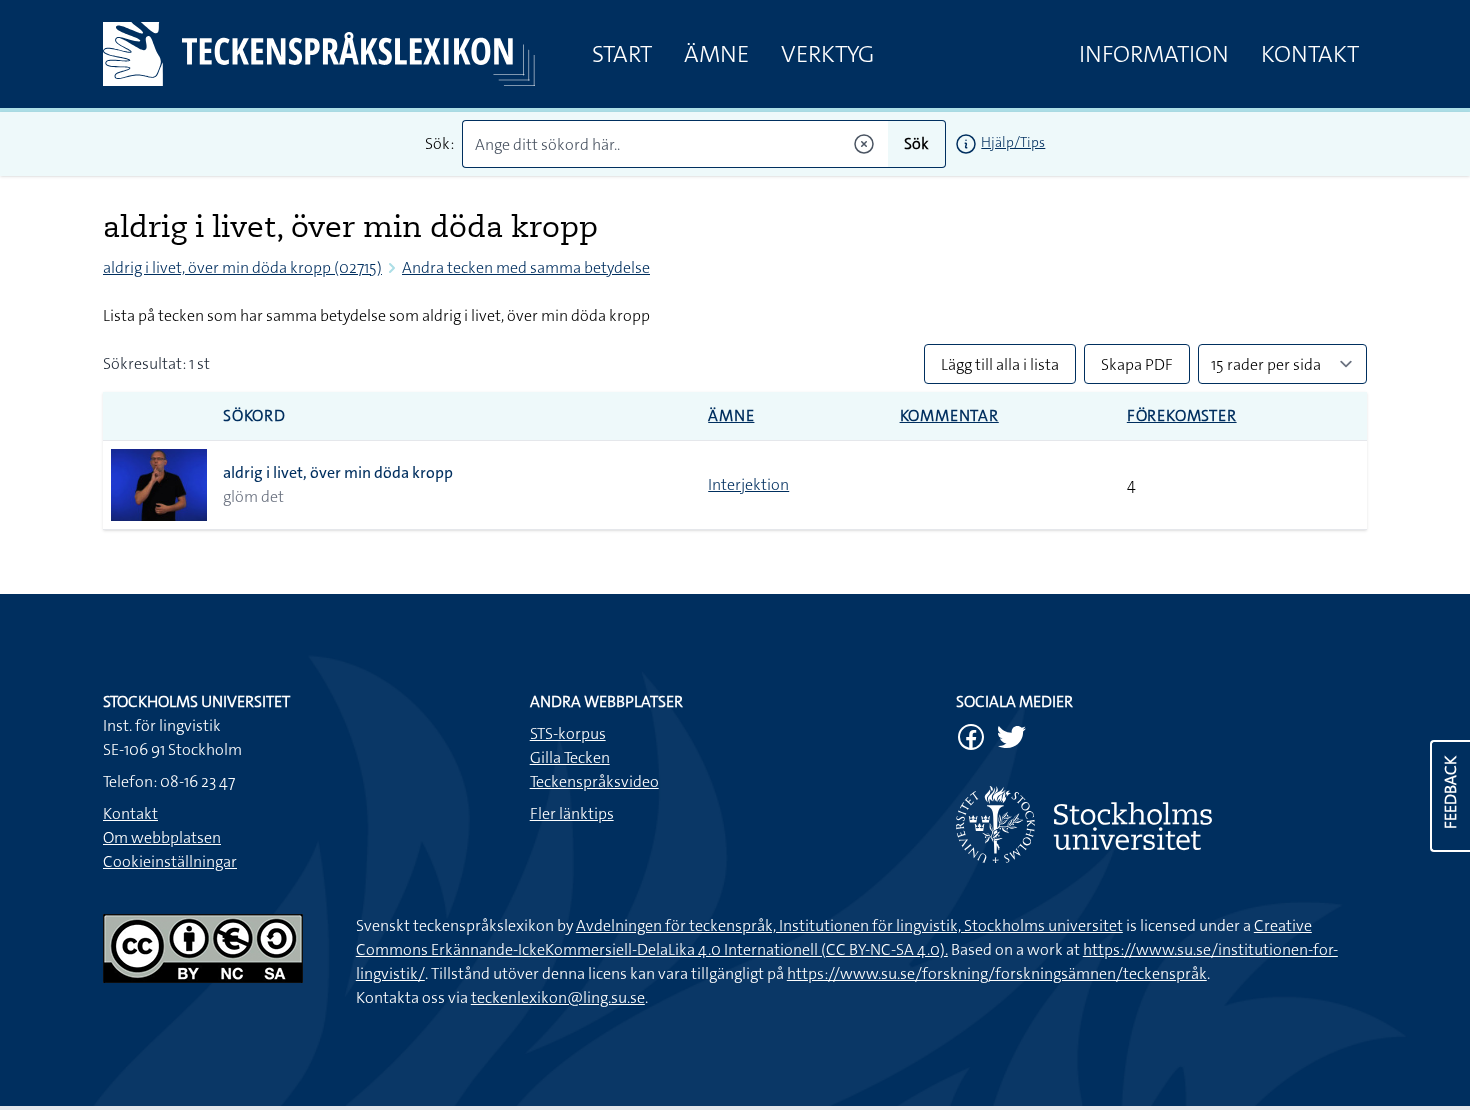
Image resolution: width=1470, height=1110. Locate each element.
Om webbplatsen (162, 837)
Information (1154, 54)
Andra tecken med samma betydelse (526, 267)
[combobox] (675, 144)
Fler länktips (572, 813)
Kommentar (949, 415)
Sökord (254, 415)
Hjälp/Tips (1013, 142)
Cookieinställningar (170, 861)
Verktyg (827, 54)
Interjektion (748, 484)
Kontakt (1310, 54)
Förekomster (1182, 415)
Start (622, 54)
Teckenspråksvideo (594, 781)
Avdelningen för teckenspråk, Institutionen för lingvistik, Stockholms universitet (849, 925)
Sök (916, 143)
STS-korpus (568, 733)
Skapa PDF (1137, 364)
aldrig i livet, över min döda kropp (338, 472)
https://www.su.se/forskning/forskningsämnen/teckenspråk (997, 973)
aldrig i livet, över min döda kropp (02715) (242, 267)
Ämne (716, 54)
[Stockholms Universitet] (1161, 824)
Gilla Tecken (570, 757)
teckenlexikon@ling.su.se (558, 997)
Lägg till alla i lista (1000, 364)
